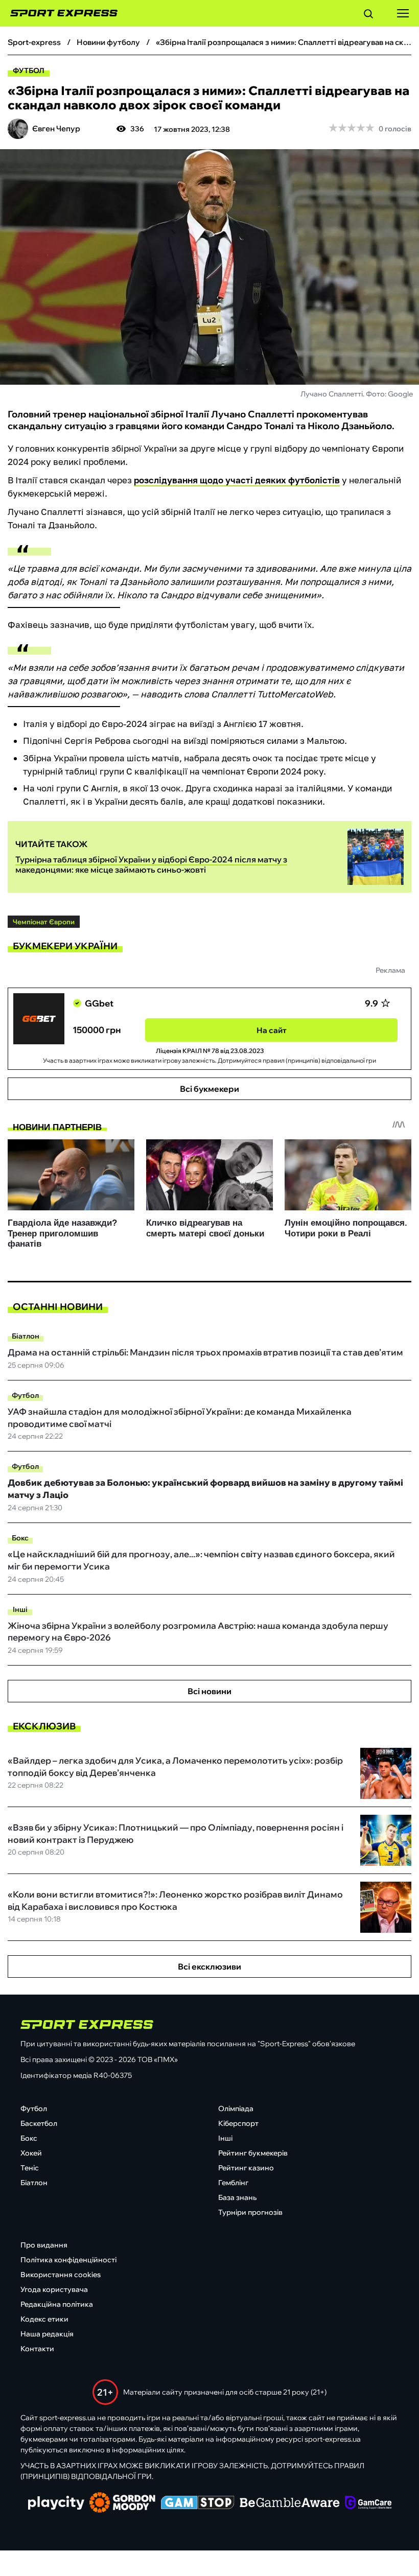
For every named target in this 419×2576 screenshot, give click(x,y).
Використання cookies (61, 2275)
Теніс (30, 2168)
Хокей (31, 2153)
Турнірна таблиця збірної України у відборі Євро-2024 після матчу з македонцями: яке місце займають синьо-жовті (151, 864)
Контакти (37, 2349)
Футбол (29, 71)
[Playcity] (56, 2504)
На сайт (272, 1030)
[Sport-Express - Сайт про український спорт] (59, 13)
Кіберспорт (238, 2123)
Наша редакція (47, 2334)
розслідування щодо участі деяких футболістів (237, 480)
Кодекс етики (44, 2319)
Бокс (20, 1538)
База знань (237, 2197)
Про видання (44, 2245)
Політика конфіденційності (68, 2260)
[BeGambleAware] (290, 2503)
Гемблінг (233, 2183)
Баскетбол (39, 2123)
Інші (20, 1609)
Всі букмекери (209, 1089)
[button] (368, 15)
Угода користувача (54, 2289)
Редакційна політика (57, 2304)
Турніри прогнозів (250, 2212)
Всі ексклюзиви (209, 1966)
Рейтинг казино (246, 2168)
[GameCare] (368, 2503)
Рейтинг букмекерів (253, 2153)
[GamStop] (197, 2503)
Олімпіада (236, 2109)
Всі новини (209, 1691)
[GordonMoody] (122, 2503)
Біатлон (26, 1336)
